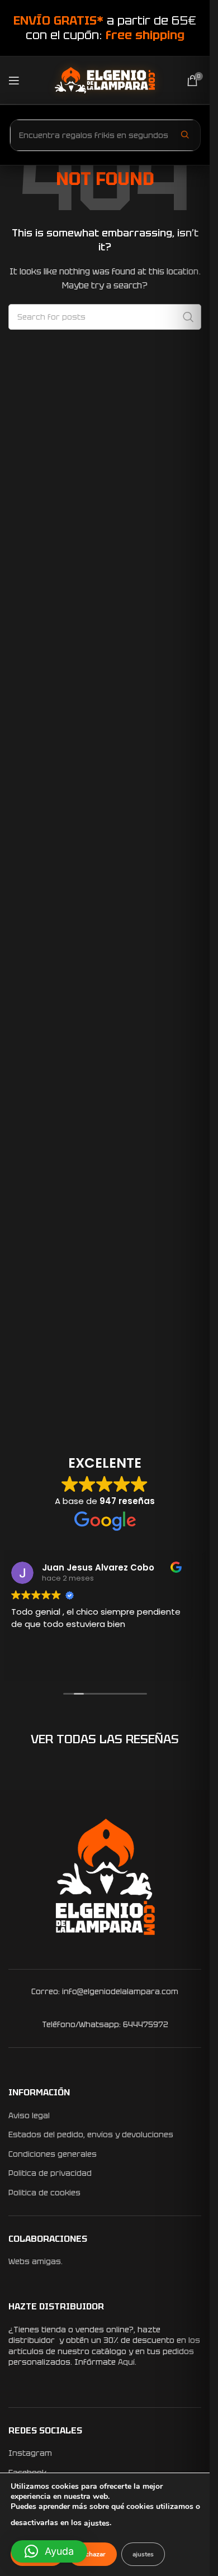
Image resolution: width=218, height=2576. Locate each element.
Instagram (30, 2453)
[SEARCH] (188, 317)
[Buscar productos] (185, 135)
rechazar (93, 2554)
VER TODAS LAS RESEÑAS (105, 1739)
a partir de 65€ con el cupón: (105, 28)
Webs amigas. (35, 2261)
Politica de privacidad (50, 2173)
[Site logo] (105, 79)
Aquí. (127, 2362)
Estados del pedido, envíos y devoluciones (91, 2134)
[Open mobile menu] (14, 80)
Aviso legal (29, 2115)
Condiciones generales (53, 2154)
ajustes (97, 2523)
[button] (49, 2551)
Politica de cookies (44, 2193)
